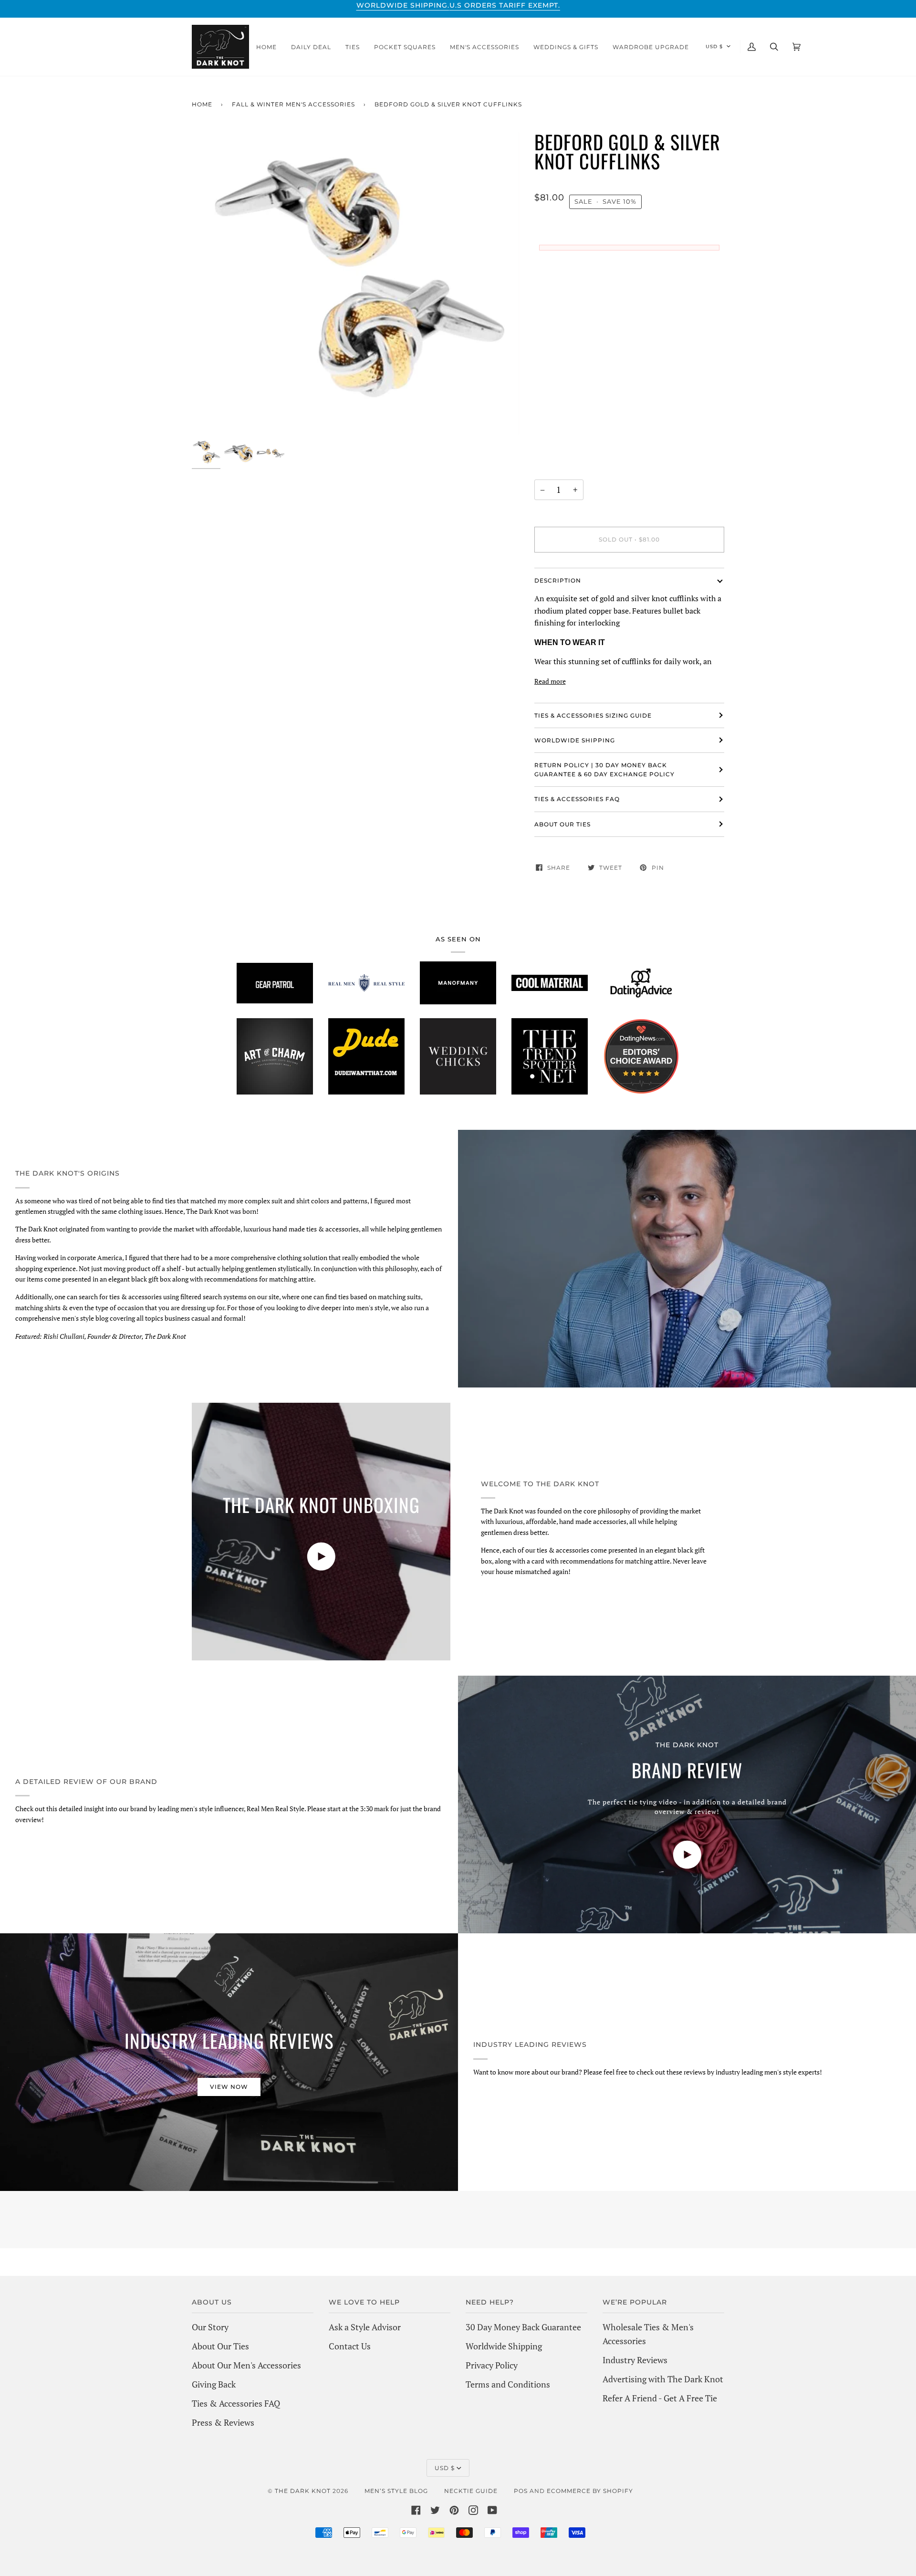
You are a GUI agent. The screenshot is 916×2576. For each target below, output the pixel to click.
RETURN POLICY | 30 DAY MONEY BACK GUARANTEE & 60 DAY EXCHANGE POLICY (604, 770)
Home (202, 104)
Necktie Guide (471, 2491)
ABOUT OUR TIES (562, 824)
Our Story (210, 2327)
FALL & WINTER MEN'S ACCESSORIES (293, 104)
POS (521, 2491)
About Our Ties (220, 2346)
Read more (550, 681)
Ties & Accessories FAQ (577, 799)
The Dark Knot (303, 2491)
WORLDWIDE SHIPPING (575, 740)
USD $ (714, 47)
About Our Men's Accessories (246, 2365)
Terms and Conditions (508, 2384)
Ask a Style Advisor (365, 2327)
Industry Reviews (635, 2360)
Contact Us (350, 2346)
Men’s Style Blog (396, 2491)
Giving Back (214, 2384)
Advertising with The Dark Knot (663, 2379)
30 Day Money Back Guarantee (523, 2327)
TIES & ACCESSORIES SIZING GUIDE (593, 715)
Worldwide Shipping (504, 2346)
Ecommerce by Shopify (590, 2491)
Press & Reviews (223, 2422)
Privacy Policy (492, 2365)
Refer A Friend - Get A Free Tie (660, 2398)
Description (558, 580)
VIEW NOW (229, 2087)
